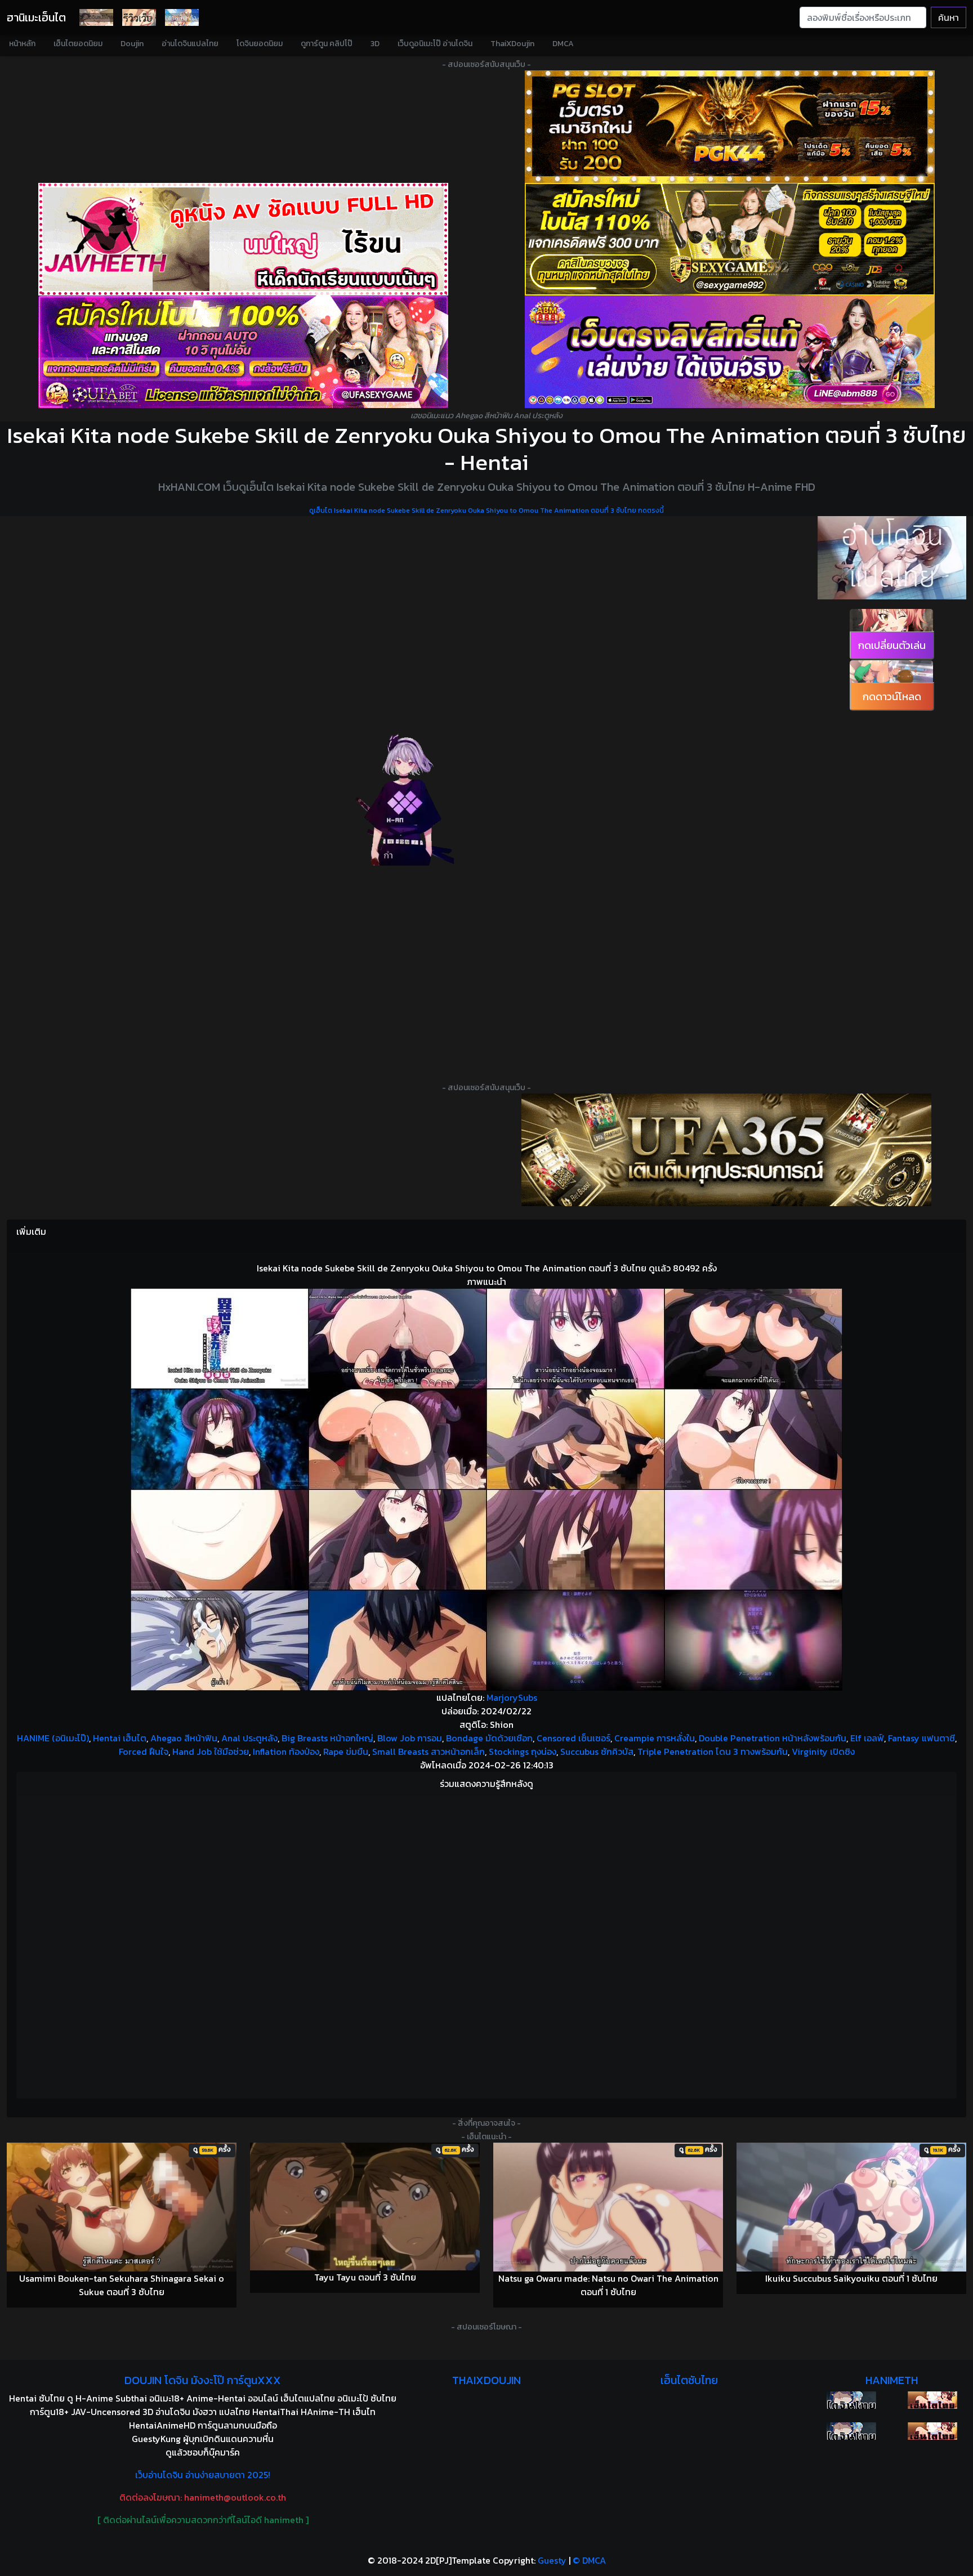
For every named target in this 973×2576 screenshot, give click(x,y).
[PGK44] (730, 127)
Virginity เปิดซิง (823, 1751)
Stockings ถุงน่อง (523, 1751)
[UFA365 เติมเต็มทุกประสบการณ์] (726, 1150)
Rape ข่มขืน (346, 1751)
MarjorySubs (512, 1697)
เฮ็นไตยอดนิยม (78, 44)
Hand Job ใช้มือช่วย (211, 1751)
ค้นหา (949, 17)
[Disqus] (486, 1945)
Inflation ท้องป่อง (286, 1751)
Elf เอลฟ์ (867, 1738)
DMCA (563, 44)
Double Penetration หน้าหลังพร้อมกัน (773, 1738)
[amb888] (730, 352)
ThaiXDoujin (512, 44)
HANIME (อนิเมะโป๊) (53, 1738)
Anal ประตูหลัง (249, 1738)
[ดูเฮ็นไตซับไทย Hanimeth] (932, 2400)
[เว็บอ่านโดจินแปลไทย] (892, 558)
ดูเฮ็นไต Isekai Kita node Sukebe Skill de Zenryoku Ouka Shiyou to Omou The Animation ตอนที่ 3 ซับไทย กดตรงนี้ (486, 510)
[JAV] (243, 239)
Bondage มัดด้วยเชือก (489, 1738)
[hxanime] (932, 2431)
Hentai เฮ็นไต (120, 1738)
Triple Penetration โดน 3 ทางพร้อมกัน (713, 1751)
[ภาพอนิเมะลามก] (182, 17)
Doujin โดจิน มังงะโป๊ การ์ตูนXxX (203, 2380)
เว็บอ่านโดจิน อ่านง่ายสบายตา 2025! (203, 2475)
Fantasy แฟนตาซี (921, 1738)
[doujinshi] (139, 17)
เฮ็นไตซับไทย (689, 2380)
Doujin (132, 44)
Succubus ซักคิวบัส (597, 1751)
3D (375, 44)
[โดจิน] (96, 17)
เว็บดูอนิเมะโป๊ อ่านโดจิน (435, 44)
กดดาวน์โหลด (892, 696)
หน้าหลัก (22, 44)
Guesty (552, 2560)
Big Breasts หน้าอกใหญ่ (327, 1738)
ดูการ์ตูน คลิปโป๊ (327, 44)
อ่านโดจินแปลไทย (190, 44)
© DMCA (589, 2560)
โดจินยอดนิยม (260, 44)
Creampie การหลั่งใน (655, 1738)
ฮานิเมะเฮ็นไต (36, 17)
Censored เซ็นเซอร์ (573, 1738)
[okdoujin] (851, 2400)
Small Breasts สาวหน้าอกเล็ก (429, 1751)
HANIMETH (892, 2380)
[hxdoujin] (851, 2431)
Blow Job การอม (410, 1738)
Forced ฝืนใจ (144, 1751)
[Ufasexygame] (243, 352)
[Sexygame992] (730, 239)
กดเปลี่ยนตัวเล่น (892, 645)
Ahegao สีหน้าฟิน (184, 1738)
